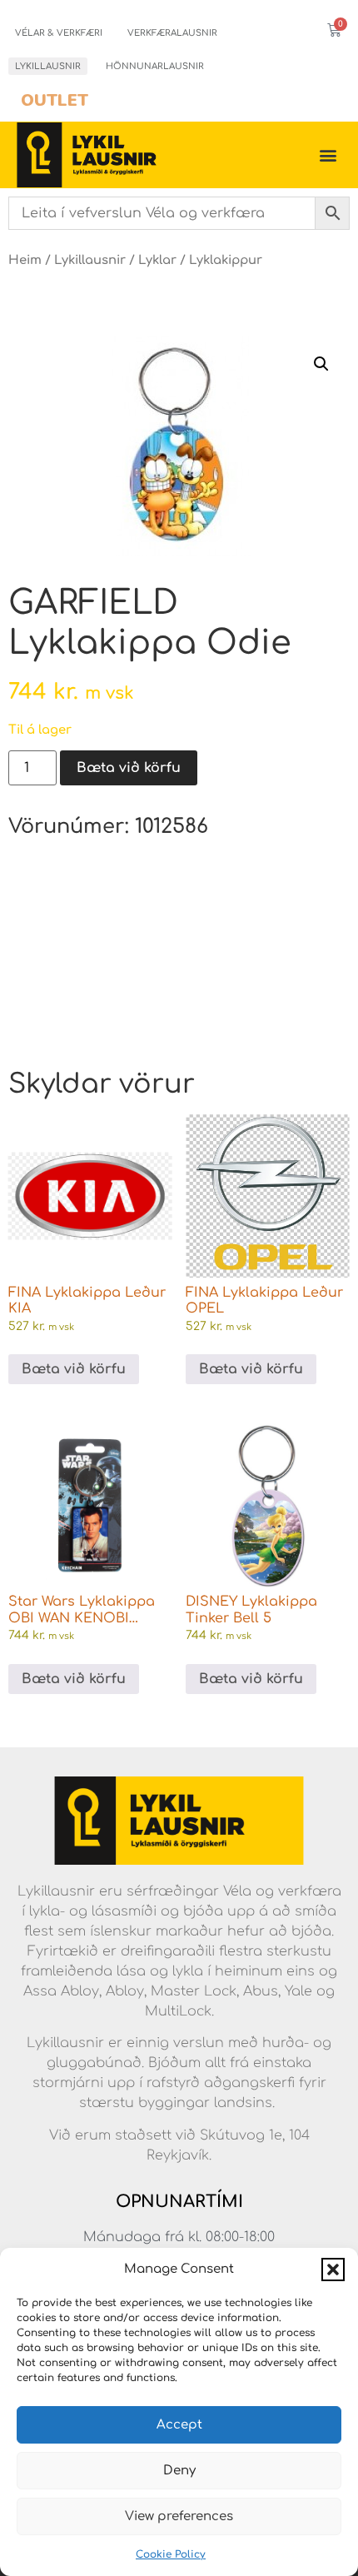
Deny (179, 2471)
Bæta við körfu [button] (74, 1369)
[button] (333, 2270)
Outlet (55, 100)
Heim (25, 260)
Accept (179, 2425)
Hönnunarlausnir (155, 66)
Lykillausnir (48, 66)
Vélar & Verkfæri (59, 33)
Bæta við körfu (129, 768)
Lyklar (157, 260)
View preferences (179, 2516)
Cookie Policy (171, 2554)
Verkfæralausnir (172, 33)
